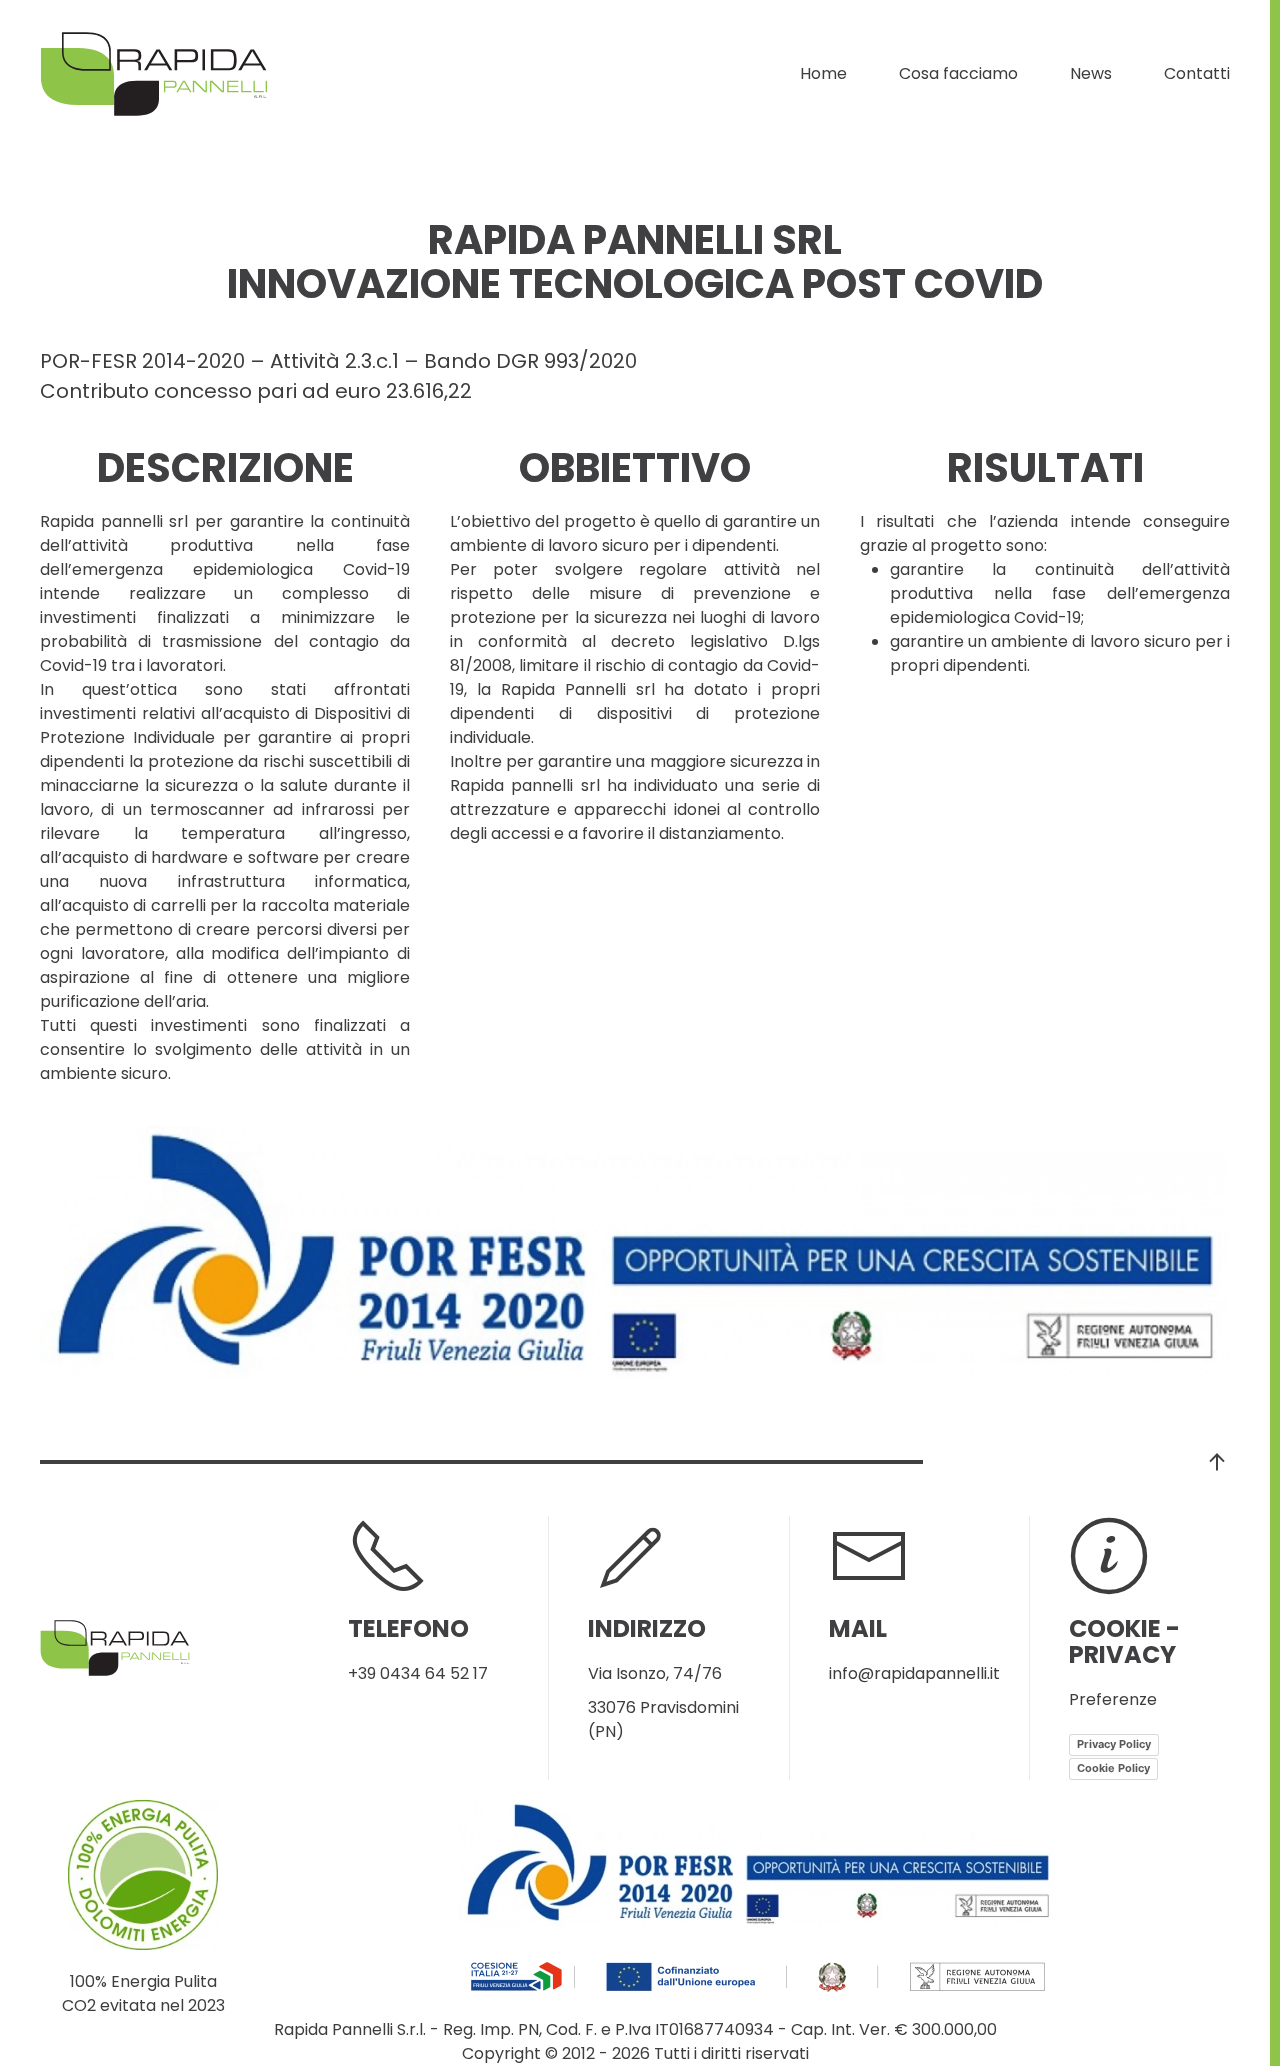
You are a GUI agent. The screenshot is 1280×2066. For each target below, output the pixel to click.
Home (823, 73)
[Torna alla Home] (154, 74)
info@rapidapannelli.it (914, 1673)
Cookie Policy (1113, 1768)
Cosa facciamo (958, 73)
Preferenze (1113, 1699)
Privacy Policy (1114, 1744)
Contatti (1197, 73)
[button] (1217, 1462)
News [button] (1091, 73)
